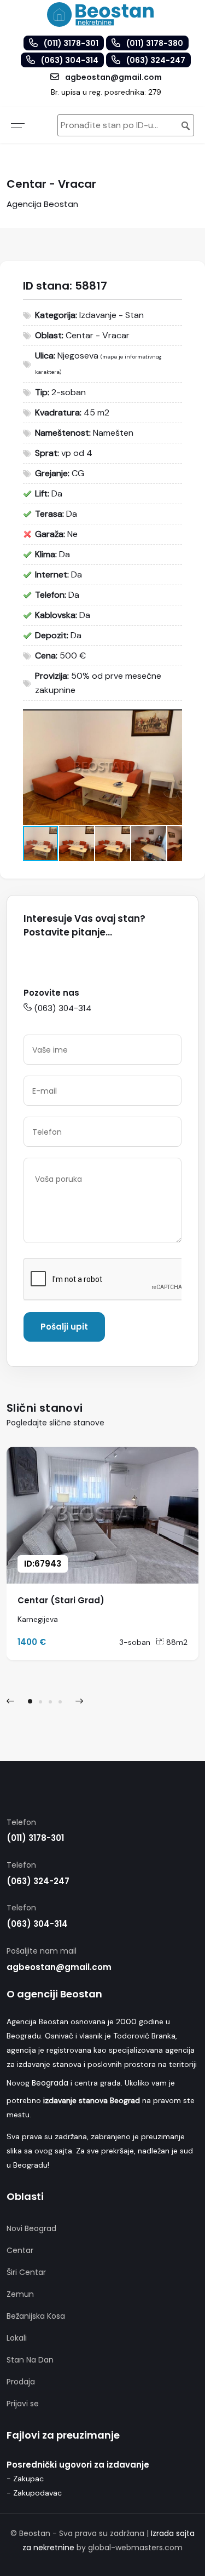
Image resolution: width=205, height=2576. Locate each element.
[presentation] (10, 1701)
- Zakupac (25, 2479)
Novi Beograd (31, 2228)
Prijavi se (23, 2404)
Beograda (50, 2083)
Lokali (17, 2338)
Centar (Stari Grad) (61, 1600)
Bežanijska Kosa (36, 2316)
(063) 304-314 (63, 1008)
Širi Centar (26, 2272)
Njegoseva (78, 356)
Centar (20, 2250)
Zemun (20, 2294)
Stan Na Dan (30, 2360)
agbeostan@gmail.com (59, 1967)
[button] (172, 719)
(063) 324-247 (38, 1881)
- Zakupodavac (34, 2493)
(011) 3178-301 (35, 1838)
